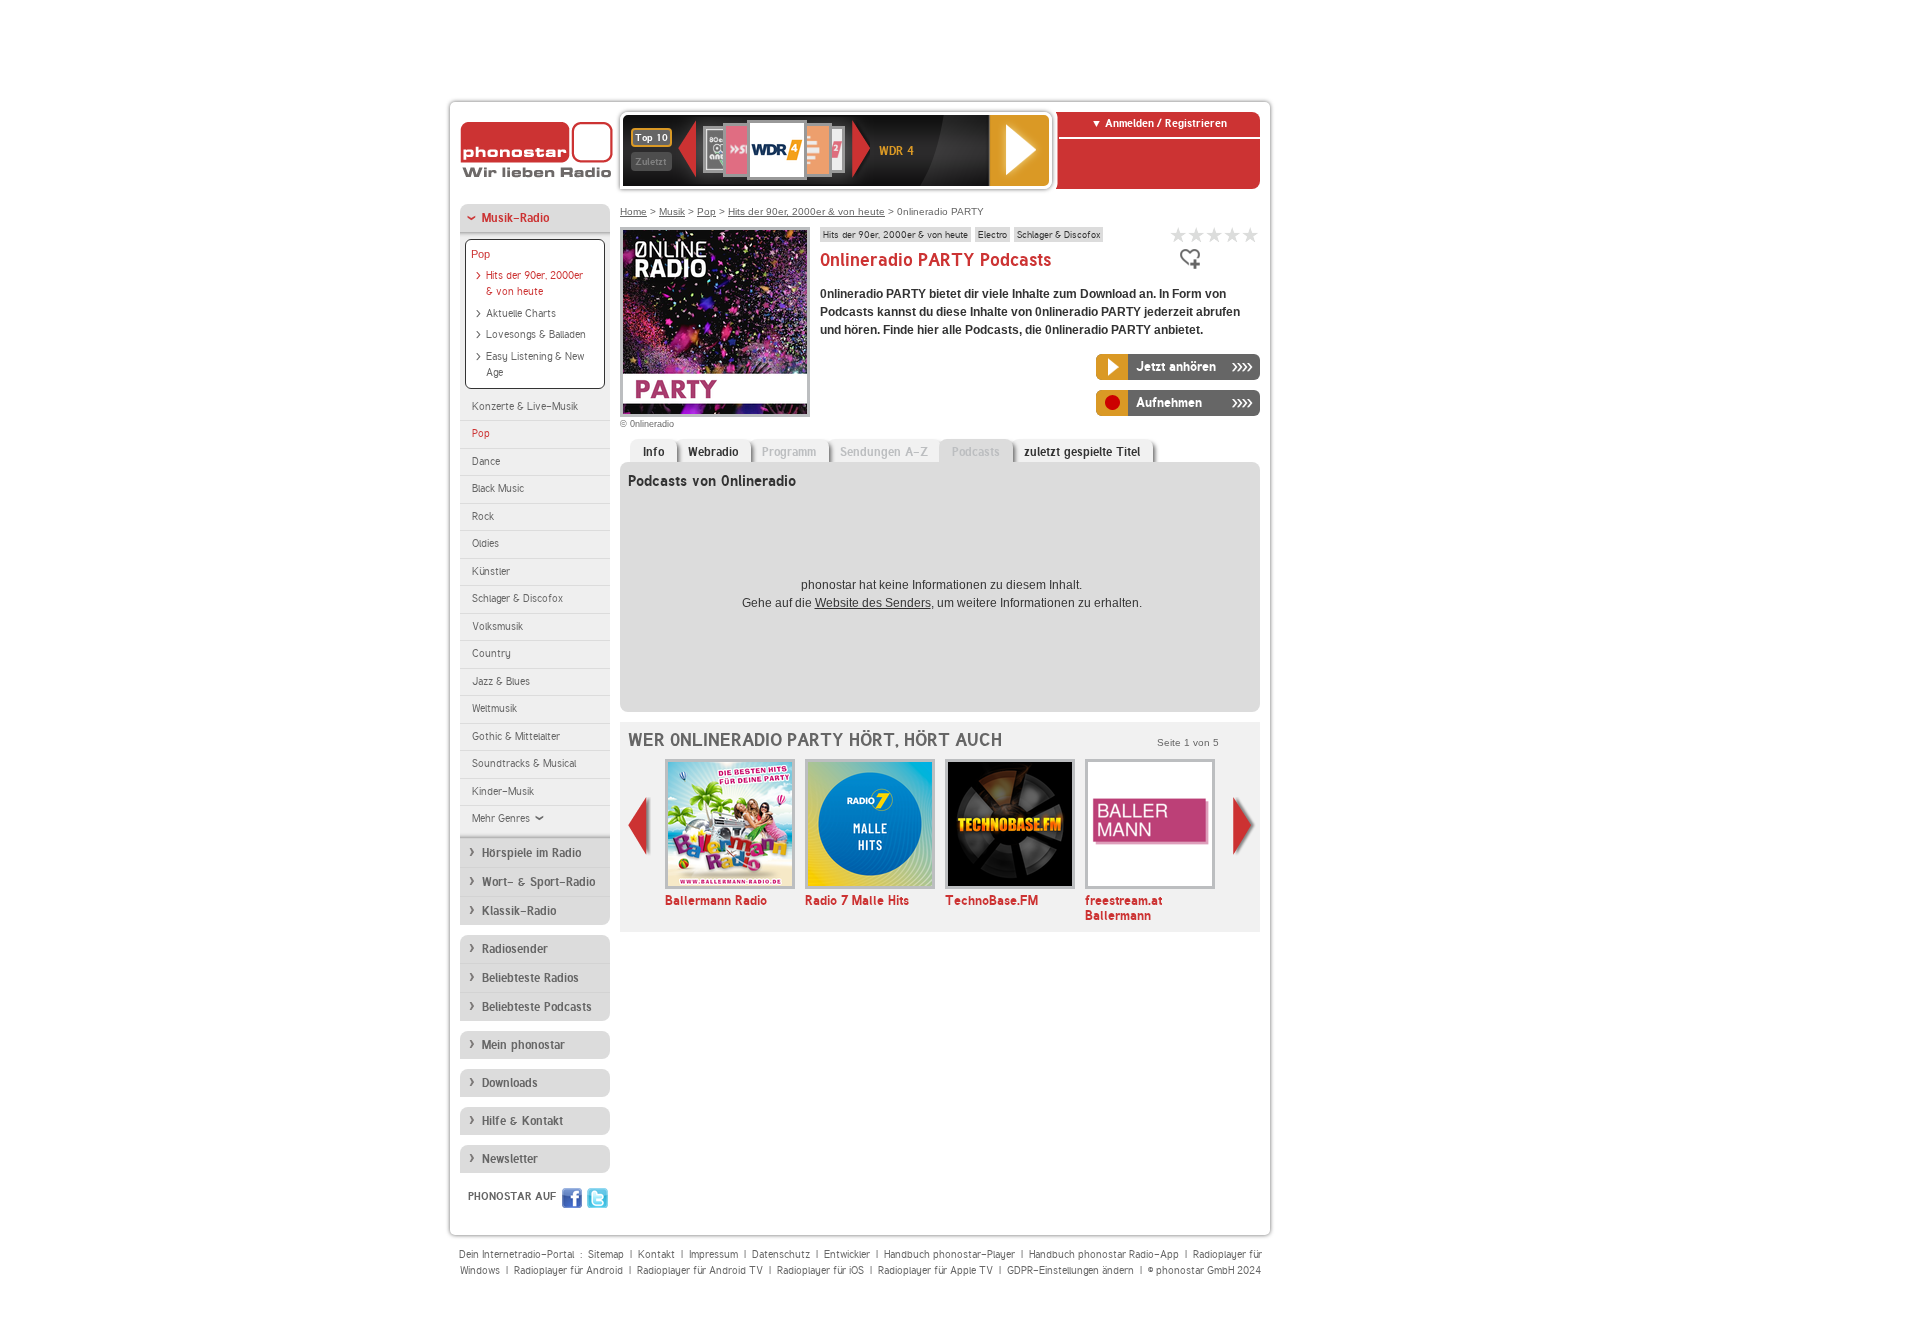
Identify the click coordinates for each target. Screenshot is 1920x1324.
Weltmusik (494, 708)
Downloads (510, 1083)
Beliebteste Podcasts (537, 1007)
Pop (480, 254)
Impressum (713, 1254)
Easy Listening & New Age (535, 365)
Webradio (713, 452)
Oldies (485, 543)
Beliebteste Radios (530, 978)
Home (633, 211)
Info (653, 452)
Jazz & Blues (501, 681)
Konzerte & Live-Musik (525, 406)
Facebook (572, 1198)
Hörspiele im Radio (531, 853)
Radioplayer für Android (568, 1270)
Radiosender (515, 949)
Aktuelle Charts (521, 313)
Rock (483, 516)
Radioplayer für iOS (820, 1270)
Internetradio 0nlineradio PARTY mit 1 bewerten (1179, 234)
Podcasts (976, 452)
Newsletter (510, 1159)
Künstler (491, 571)
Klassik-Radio (519, 911)
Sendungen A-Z (884, 452)
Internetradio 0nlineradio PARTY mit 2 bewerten (1197, 234)
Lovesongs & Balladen (536, 334)
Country (491, 653)
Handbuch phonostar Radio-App (1104, 1254)
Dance (486, 461)
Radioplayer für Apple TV (935, 1270)
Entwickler (847, 1254)
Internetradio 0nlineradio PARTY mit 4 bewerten (1233, 234)
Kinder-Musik (503, 791)
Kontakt (656, 1254)
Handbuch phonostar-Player (949, 1254)
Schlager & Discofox (517, 598)
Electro (992, 234)
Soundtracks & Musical (524, 763)
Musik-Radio (515, 218)
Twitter (597, 1198)
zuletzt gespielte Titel (1082, 452)
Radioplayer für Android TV (700, 1270)
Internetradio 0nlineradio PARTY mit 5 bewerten (1251, 234)
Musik (672, 211)
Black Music (498, 488)
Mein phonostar (523, 1045)
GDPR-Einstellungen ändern (1070, 1270)
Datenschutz (781, 1254)
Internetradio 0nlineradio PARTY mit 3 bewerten (1215, 234)
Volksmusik (497, 626)
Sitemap (606, 1254)
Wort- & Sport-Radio (538, 882)
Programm (789, 452)
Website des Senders (873, 603)
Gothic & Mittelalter (516, 736)
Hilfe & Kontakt (522, 1121)
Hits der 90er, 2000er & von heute (534, 284)
